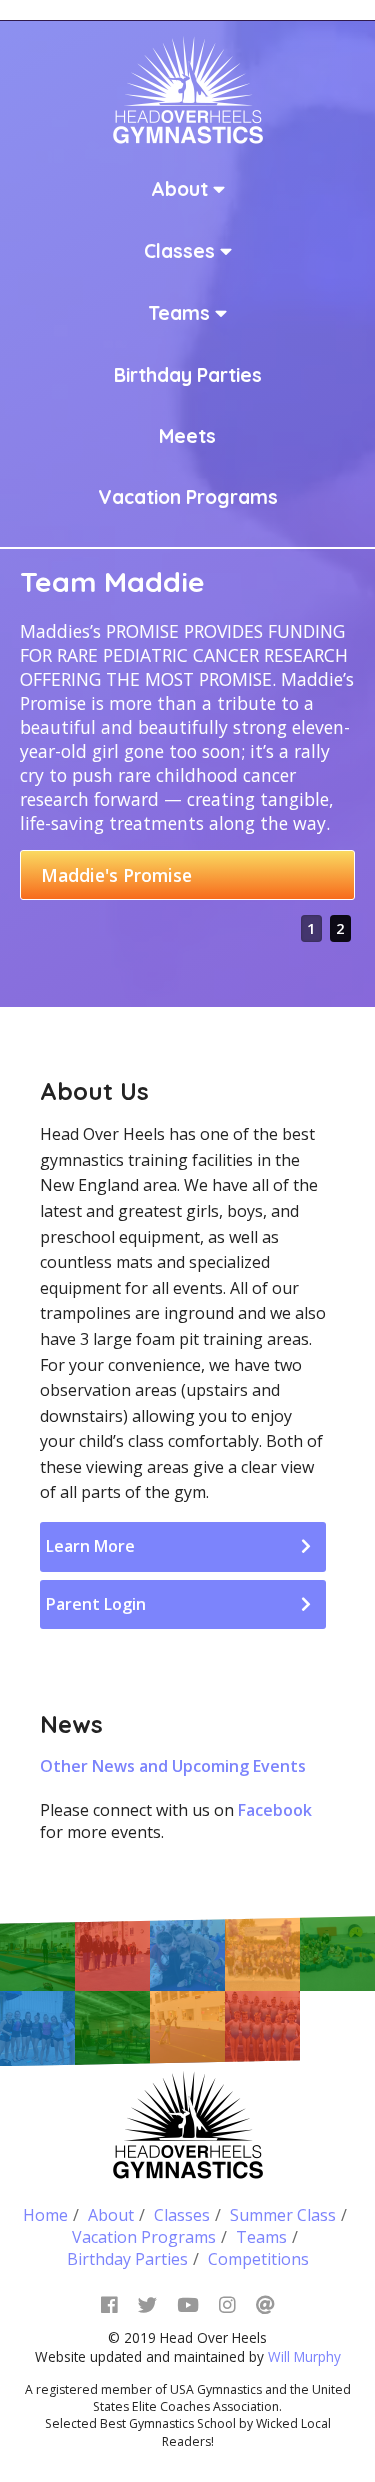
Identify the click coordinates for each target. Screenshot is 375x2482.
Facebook (275, 1810)
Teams (181, 313)
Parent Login (96, 1604)
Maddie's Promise (116, 875)
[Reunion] (37, 2028)
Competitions (258, 2259)
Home (45, 2215)
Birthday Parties (188, 375)
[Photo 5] (337, 1953)
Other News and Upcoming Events (173, 1766)
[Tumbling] (37, 1953)
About (182, 189)
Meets (187, 436)
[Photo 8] (262, 2028)
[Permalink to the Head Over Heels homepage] (188, 87)
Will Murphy (304, 2356)
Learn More (90, 1546)
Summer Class (283, 2215)
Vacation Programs (188, 497)
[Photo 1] (262, 1953)
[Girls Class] (187, 2028)
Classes (182, 251)
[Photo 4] (187, 1953)
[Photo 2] (112, 1953)
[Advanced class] (112, 2028)
